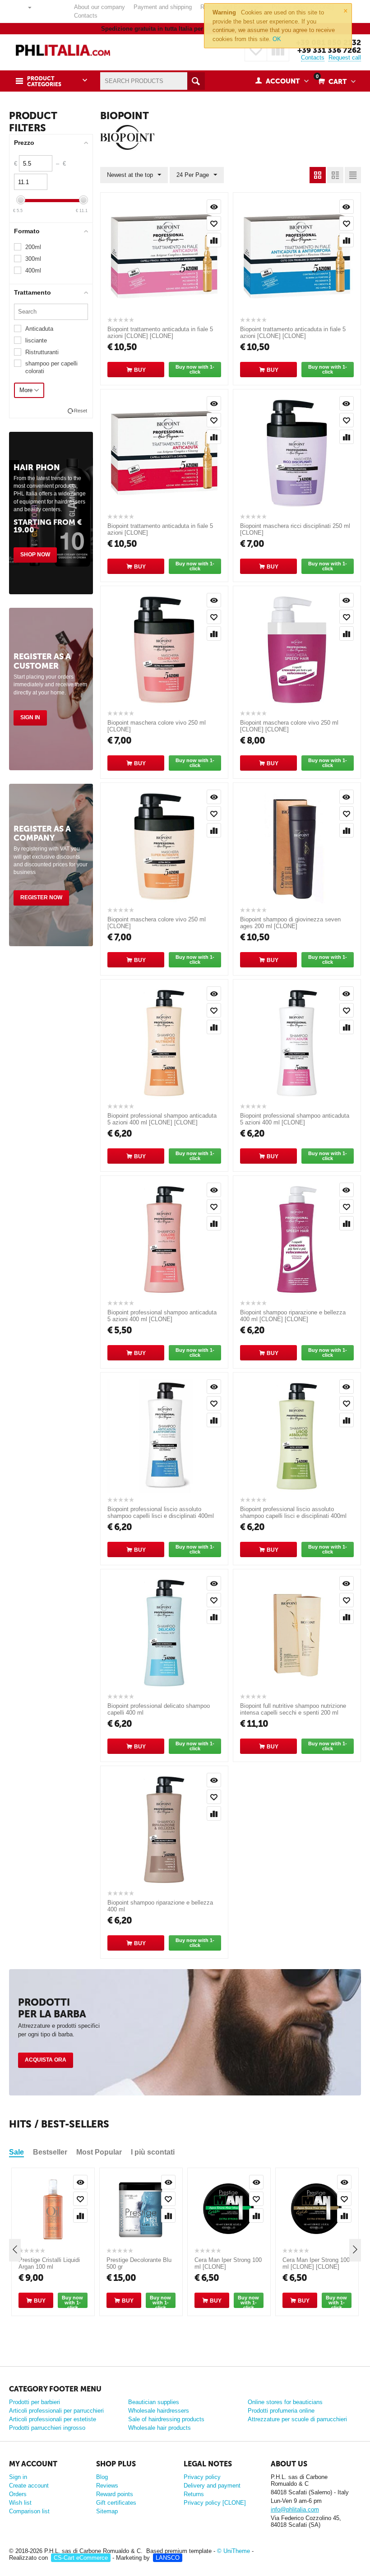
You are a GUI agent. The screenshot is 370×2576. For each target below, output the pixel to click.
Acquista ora (46, 2060)
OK (277, 39)
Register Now (41, 897)
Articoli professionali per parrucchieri (56, 2411)
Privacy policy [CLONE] (215, 2503)
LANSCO (168, 2558)
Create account (29, 2486)
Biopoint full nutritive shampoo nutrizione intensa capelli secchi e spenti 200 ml (293, 1709)
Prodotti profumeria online (281, 2411)
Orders (18, 2494)
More (27, 390)
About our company (99, 7)
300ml (33, 259)
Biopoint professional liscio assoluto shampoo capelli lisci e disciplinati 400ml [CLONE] (161, 1516)
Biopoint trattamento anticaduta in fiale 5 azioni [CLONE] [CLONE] (160, 333)
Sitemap (107, 2511)
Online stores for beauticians (285, 2402)
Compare (214, 240)
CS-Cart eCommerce (81, 2558)
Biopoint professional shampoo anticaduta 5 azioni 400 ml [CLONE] (295, 1119)
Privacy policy (202, 2477)
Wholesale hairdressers (159, 2411)
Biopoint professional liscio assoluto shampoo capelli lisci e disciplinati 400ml (293, 1512)
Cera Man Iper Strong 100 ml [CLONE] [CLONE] (316, 2263)
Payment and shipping (163, 7)
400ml (33, 271)
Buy (140, 370)
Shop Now (35, 555)
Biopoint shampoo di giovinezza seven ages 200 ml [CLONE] (290, 923)
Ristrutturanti (42, 352)
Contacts (86, 16)
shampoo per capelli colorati (51, 367)
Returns (194, 2494)
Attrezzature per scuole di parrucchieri (297, 2419)
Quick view (214, 207)
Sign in (30, 717)
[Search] (196, 81)
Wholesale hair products (160, 2428)
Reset (81, 411)
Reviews (107, 2486)
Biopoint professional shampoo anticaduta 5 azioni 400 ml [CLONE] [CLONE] (162, 1119)
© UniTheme (234, 2551)
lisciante (36, 340)
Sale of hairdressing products (166, 2419)
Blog (102, 2477)
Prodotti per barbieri (35, 2402)
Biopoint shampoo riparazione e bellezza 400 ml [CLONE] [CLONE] (293, 1316)
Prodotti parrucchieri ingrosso (47, 2428)
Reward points (115, 2494)
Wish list (20, 2503)
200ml (33, 247)
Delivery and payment (212, 2486)
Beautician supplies (154, 2402)
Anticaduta (39, 329)
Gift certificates (116, 2503)
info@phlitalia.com (295, 2509)
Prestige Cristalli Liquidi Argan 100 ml (49, 2263)
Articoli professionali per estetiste (53, 2419)
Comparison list (29, 2511)
